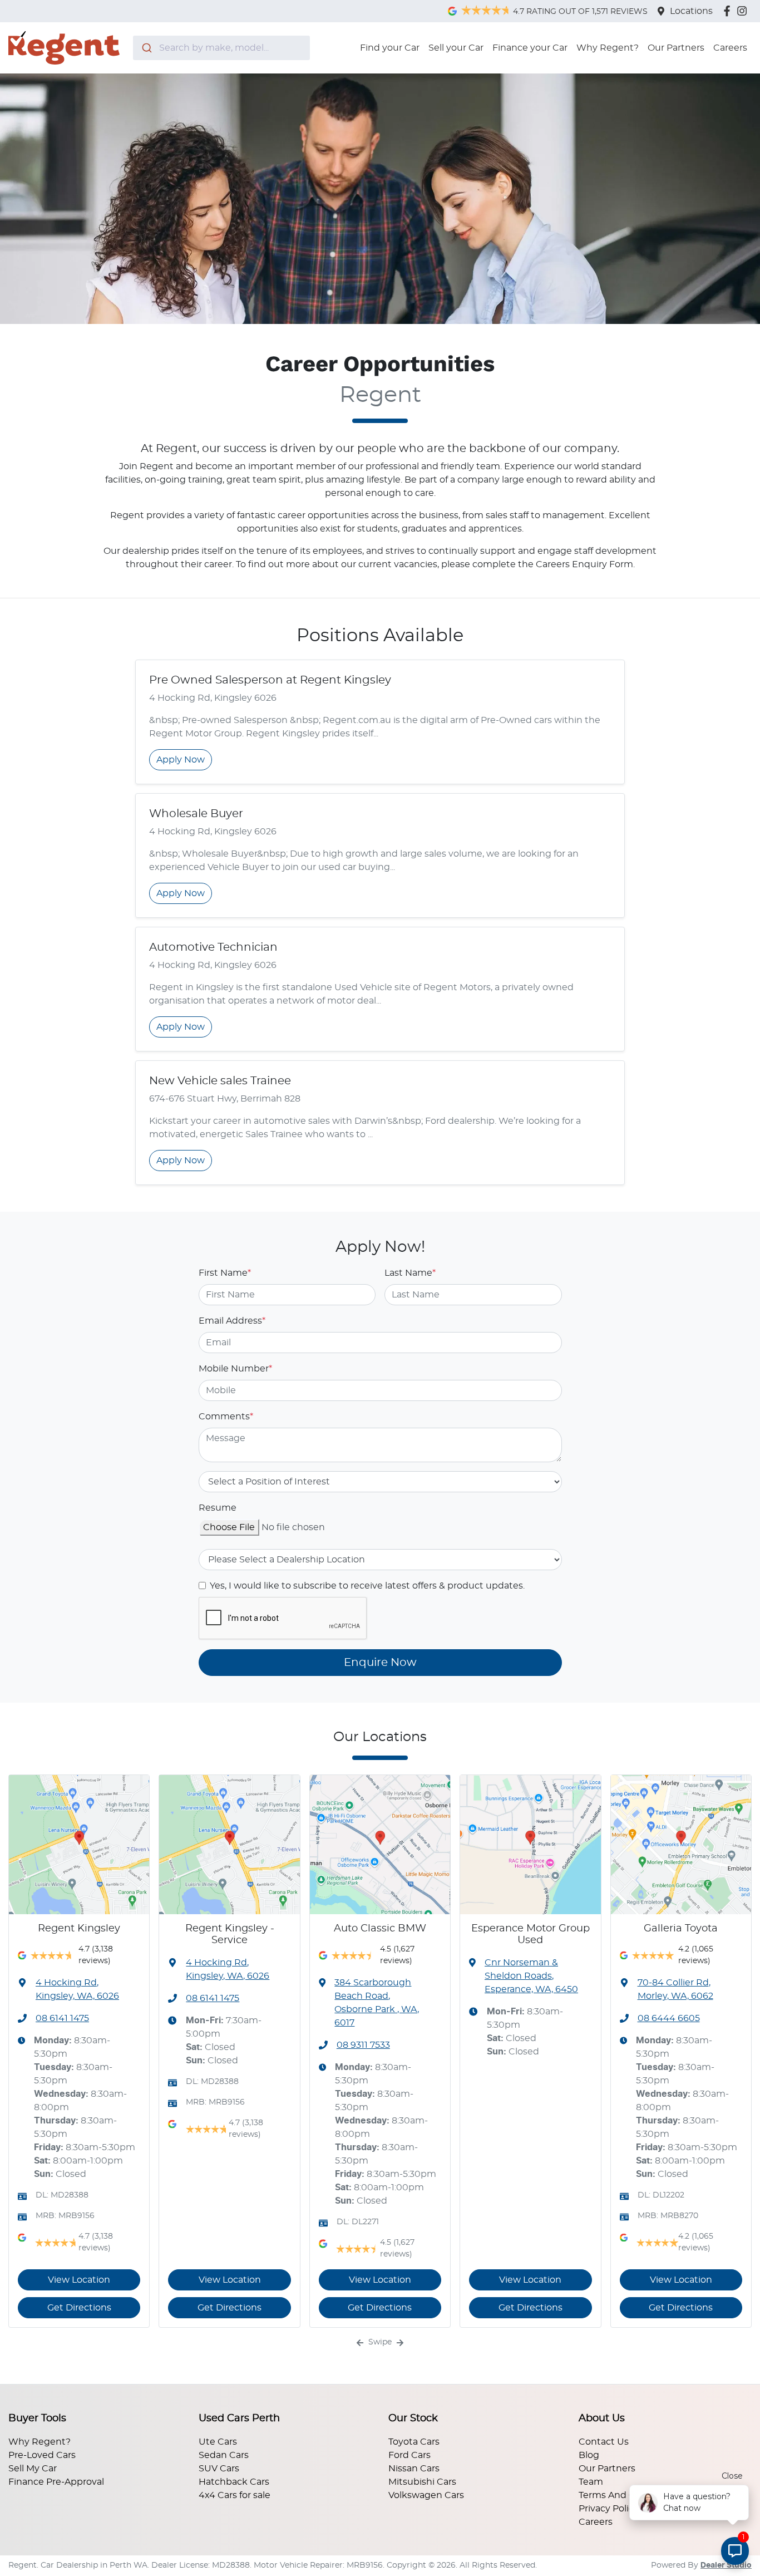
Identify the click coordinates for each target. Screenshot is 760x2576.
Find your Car (390, 48)
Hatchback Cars (234, 2482)
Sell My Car (33, 2469)
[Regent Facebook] (729, 11)
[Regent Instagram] (744, 11)
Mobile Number (235, 1369)
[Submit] (146, 48)
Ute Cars (218, 2442)
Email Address (232, 1321)
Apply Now (181, 760)
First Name (225, 1273)
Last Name (410, 1273)
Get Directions (79, 2308)
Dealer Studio (726, 2565)
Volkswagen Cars (426, 2495)
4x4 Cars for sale (235, 2495)
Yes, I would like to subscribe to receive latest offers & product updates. (367, 1586)
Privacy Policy (609, 2509)
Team (591, 2482)
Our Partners (676, 48)
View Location (79, 2280)
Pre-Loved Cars (42, 2455)
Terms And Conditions (628, 2495)
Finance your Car (530, 48)
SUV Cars (219, 2469)
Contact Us (604, 2442)
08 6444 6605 (669, 2018)
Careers (730, 48)
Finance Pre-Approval (56, 2482)
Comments (226, 1417)
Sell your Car (456, 48)
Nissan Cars (414, 2469)
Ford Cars (409, 2455)
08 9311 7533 (363, 2045)
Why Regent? (608, 48)
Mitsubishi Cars (422, 2482)
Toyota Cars (414, 2442)
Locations (691, 11)
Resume (218, 1508)
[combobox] (221, 48)
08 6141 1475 (62, 2018)
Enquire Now (380, 1663)
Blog (589, 2455)
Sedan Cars (224, 2455)
